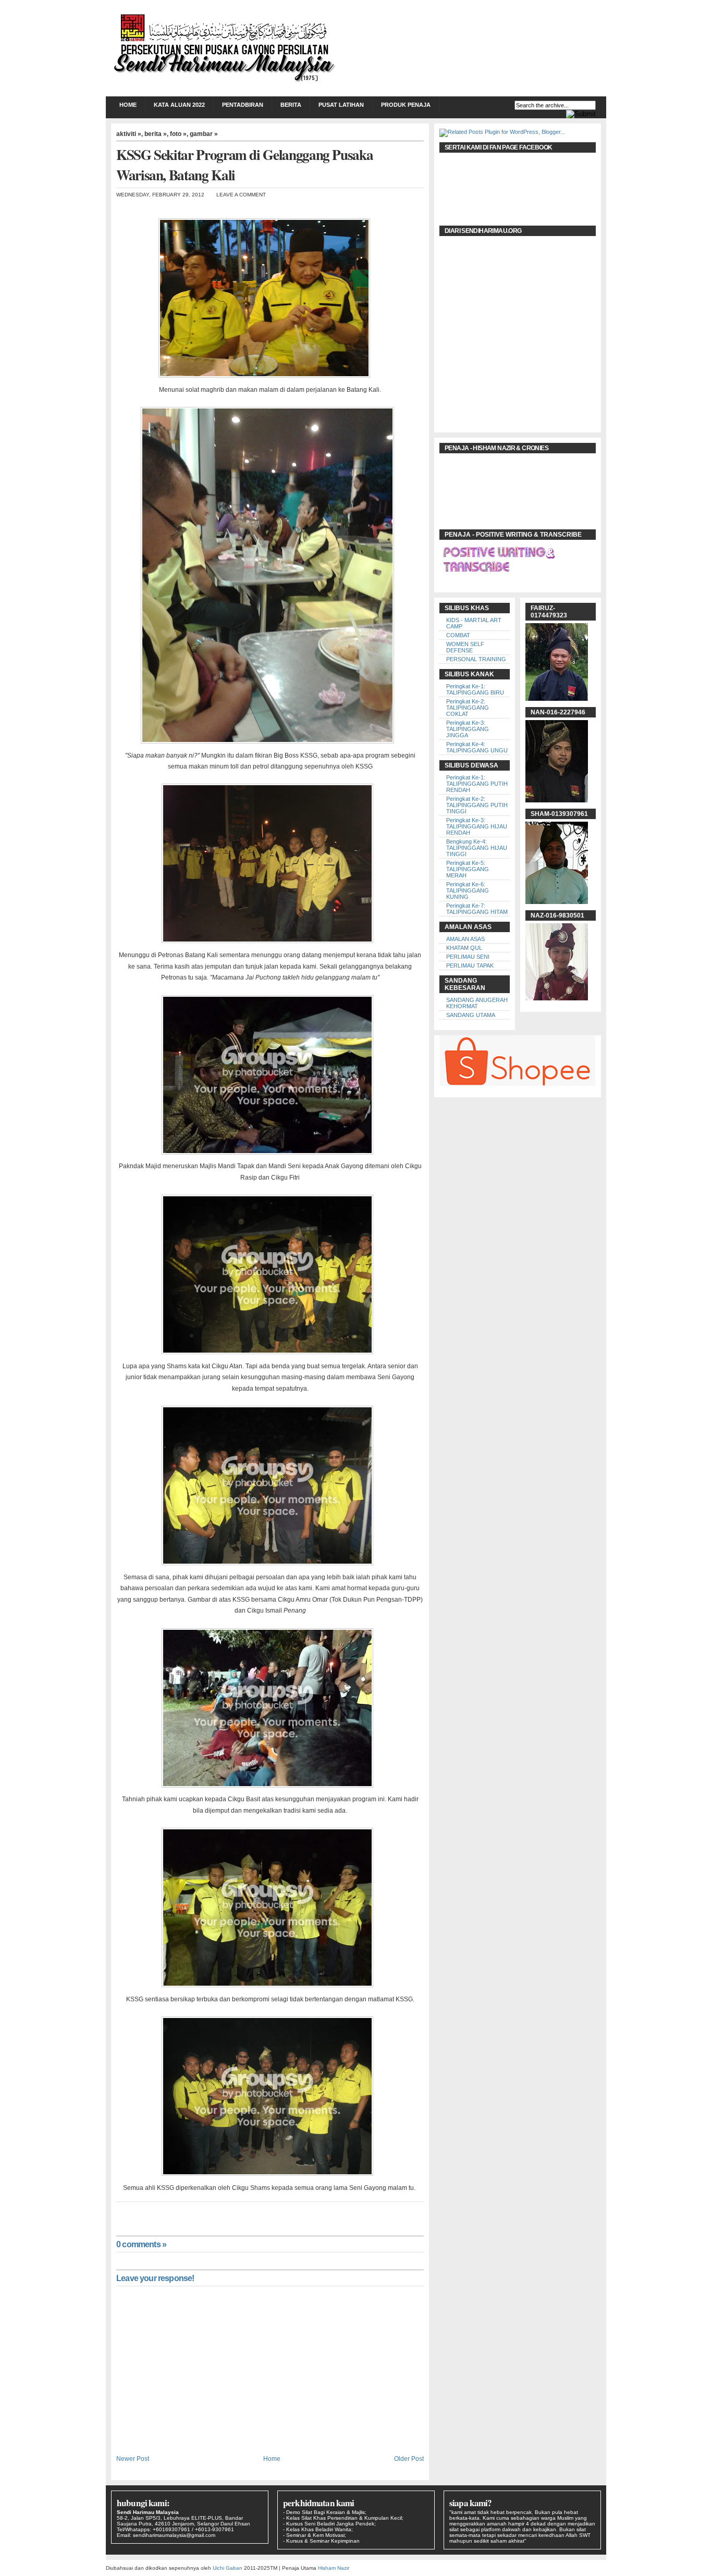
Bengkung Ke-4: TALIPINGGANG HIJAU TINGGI (477, 848)
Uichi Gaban (228, 2568)
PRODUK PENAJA (406, 105)
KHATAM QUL (464, 948)
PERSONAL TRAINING (476, 659)
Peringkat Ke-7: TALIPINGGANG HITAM (477, 909)
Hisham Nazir (334, 2568)
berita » (156, 134)
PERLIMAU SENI (468, 957)
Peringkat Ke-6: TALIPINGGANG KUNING (468, 890)
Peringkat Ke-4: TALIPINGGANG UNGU (477, 747)
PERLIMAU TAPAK (470, 965)
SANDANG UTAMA (471, 1015)
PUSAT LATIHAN (341, 105)
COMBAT (458, 635)
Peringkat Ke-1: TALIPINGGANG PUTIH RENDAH (477, 784)
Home (128, 105)
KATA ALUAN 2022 (179, 105)
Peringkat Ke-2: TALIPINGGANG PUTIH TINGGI (477, 805)
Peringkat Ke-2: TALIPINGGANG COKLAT (468, 708)
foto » (178, 134)
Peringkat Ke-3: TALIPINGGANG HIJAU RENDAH (477, 826)
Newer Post (133, 2459)
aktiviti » (129, 134)
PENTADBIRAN (243, 105)
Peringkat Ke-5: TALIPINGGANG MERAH (468, 869)
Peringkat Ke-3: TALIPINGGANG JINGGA (468, 729)
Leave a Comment (241, 195)
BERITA (291, 105)
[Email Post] (117, 2212)
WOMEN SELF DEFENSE (465, 647)
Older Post (409, 2459)
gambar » (204, 134)
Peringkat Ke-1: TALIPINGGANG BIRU (475, 689)
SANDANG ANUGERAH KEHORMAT (477, 1003)
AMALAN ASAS (465, 939)
